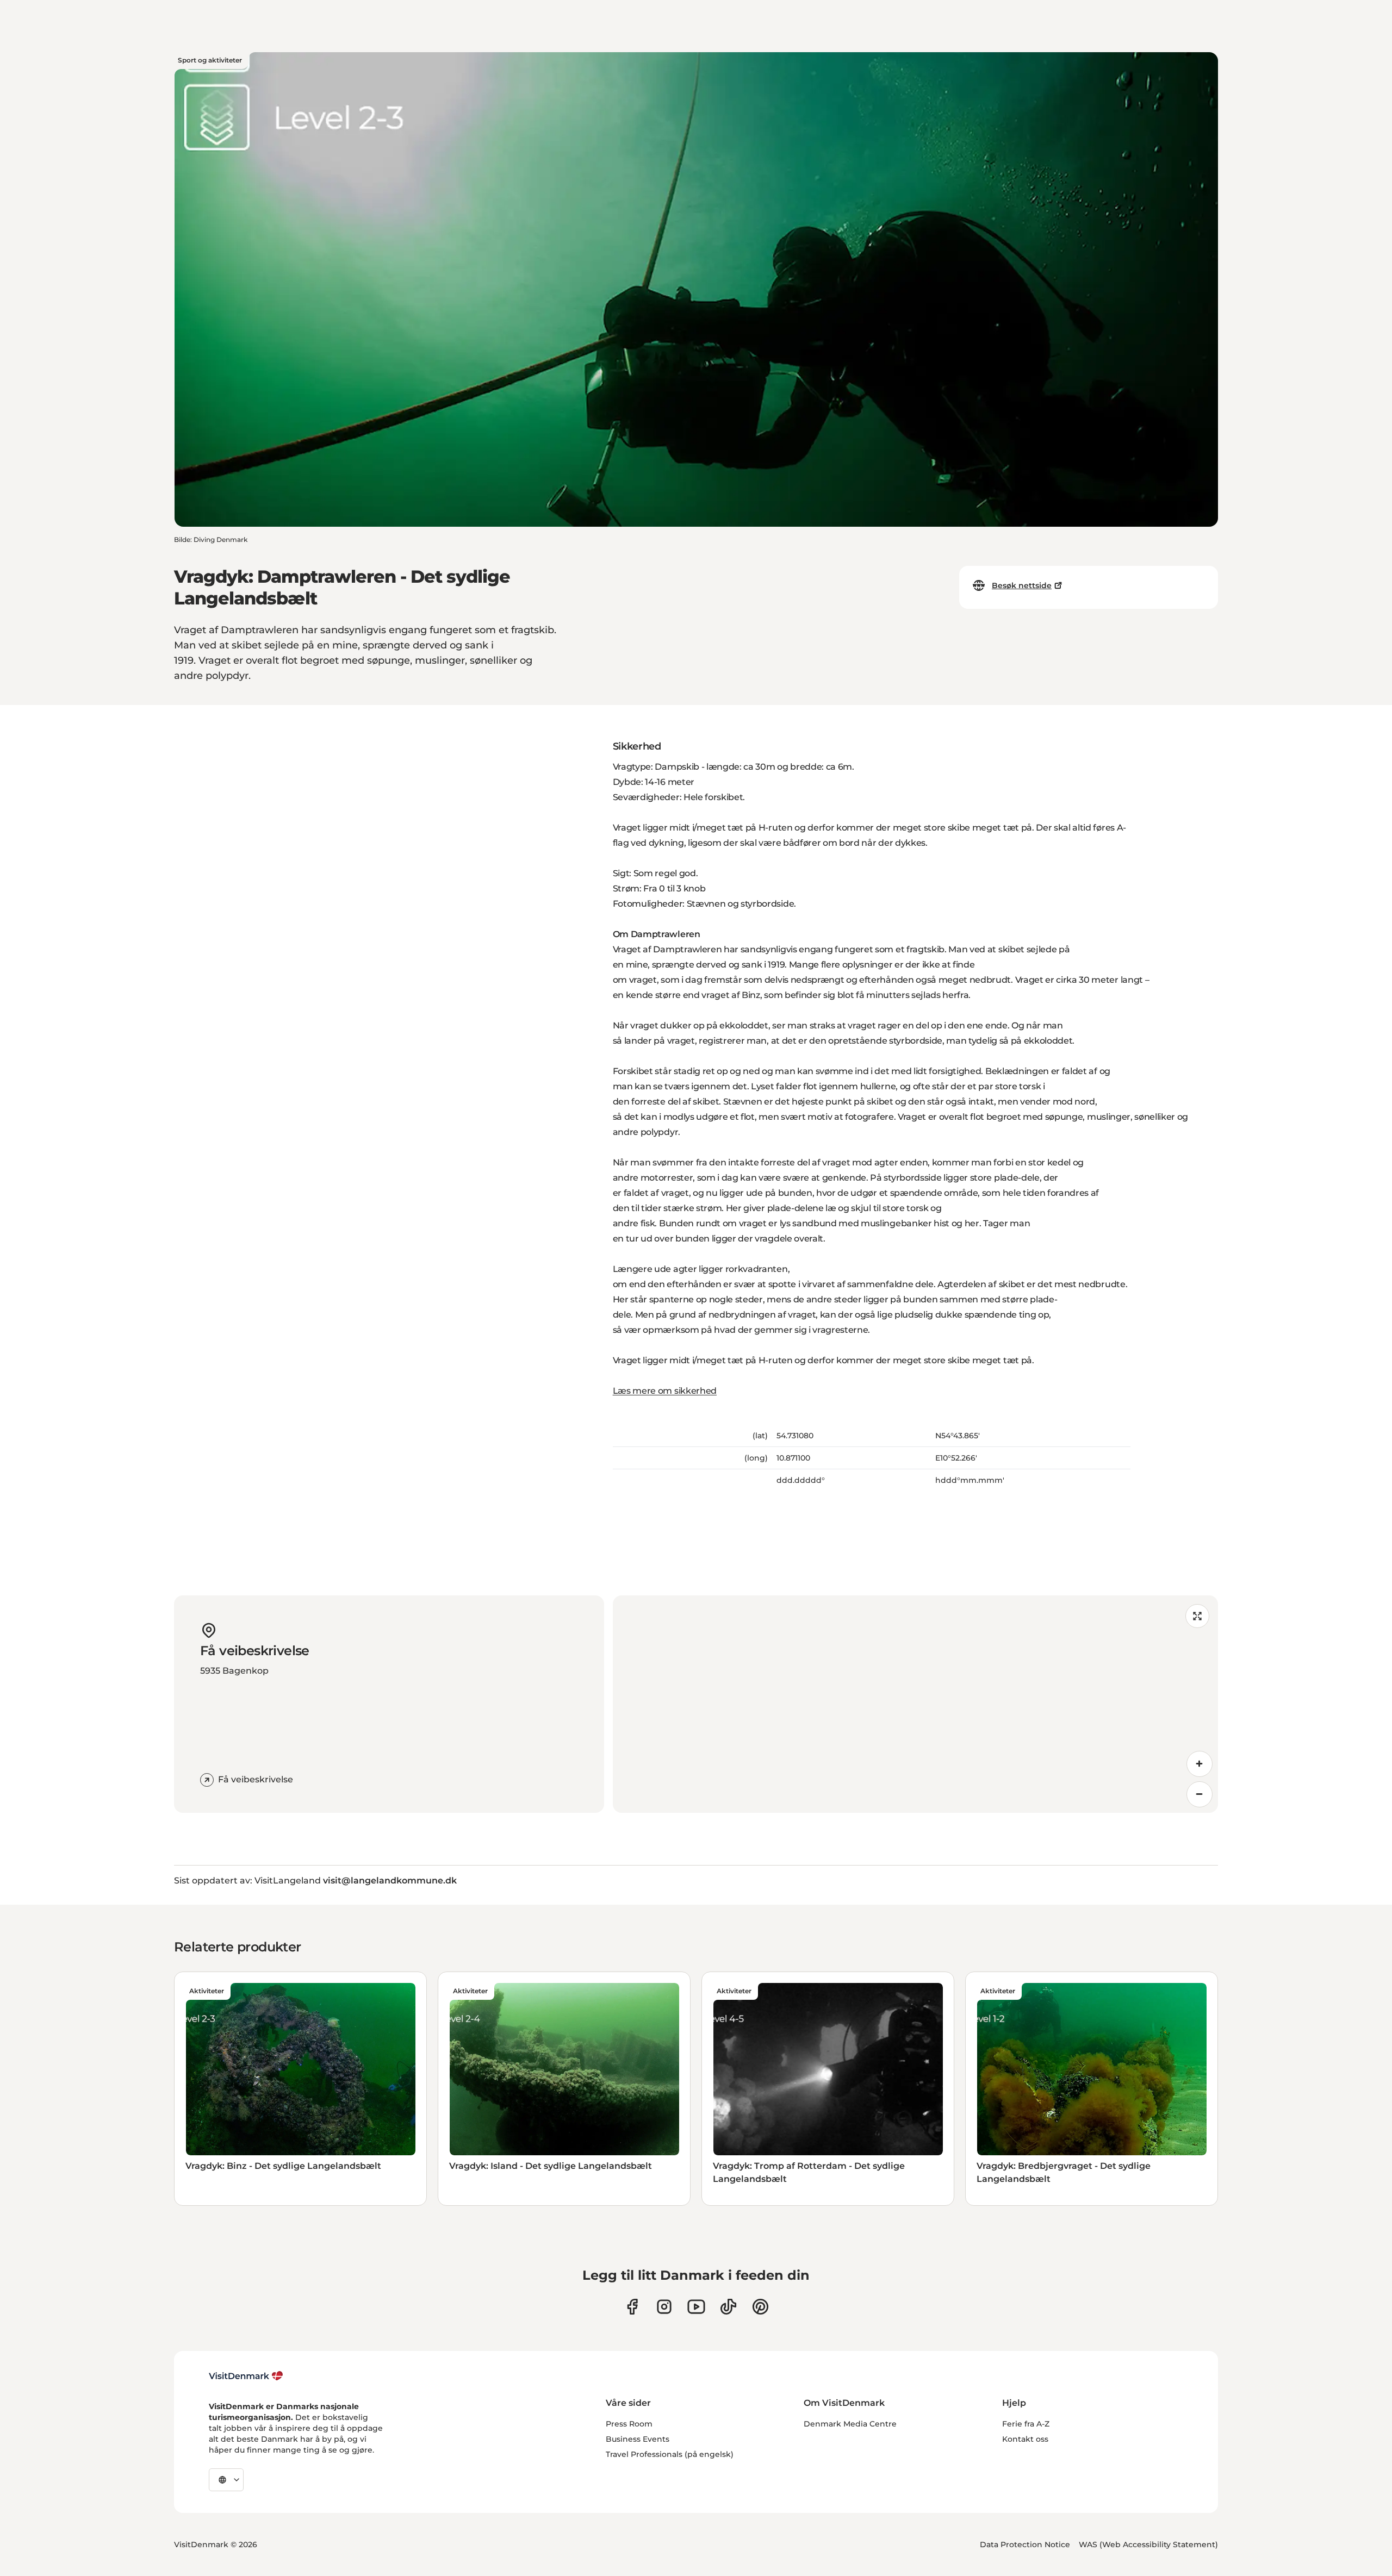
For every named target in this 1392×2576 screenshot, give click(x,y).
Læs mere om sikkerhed (665, 1391)
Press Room (629, 2424)
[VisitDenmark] (246, 2376)
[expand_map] (1197, 1616)
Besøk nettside (1022, 585)
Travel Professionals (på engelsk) (670, 2454)
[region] (915, 1704)
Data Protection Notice (1025, 2544)
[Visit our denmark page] (632, 2307)
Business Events (638, 2439)
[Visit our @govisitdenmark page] (728, 2307)
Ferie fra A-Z (1026, 2424)
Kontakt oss (1025, 2439)
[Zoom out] (1200, 1794)
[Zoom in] (1200, 1764)
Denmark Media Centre (850, 2424)
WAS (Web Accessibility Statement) (1148, 2544)
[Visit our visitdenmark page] (696, 2307)
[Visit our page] (664, 2307)
